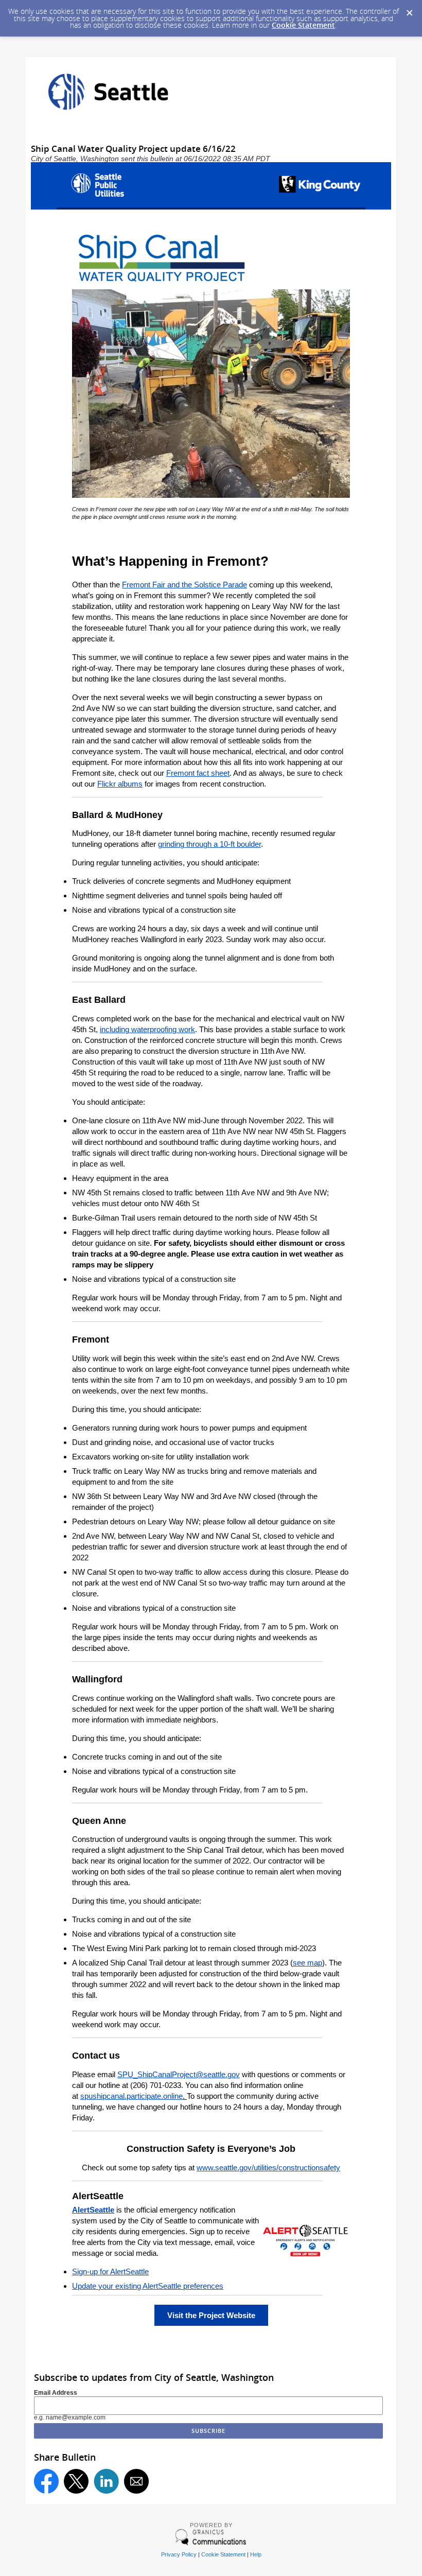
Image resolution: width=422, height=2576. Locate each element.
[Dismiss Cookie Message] (409, 10)
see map (307, 1963)
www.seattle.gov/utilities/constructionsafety (268, 2168)
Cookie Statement (303, 25)
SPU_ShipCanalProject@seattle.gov (179, 2074)
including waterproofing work (147, 1029)
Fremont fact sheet (198, 773)
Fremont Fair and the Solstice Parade (184, 585)
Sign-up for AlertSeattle (110, 2272)
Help (256, 2554)
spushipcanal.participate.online (131, 2096)
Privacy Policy (179, 2554)
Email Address (56, 2393)
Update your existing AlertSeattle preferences (148, 2286)
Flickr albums (120, 784)
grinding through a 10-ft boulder (209, 844)
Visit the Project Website (211, 2315)
